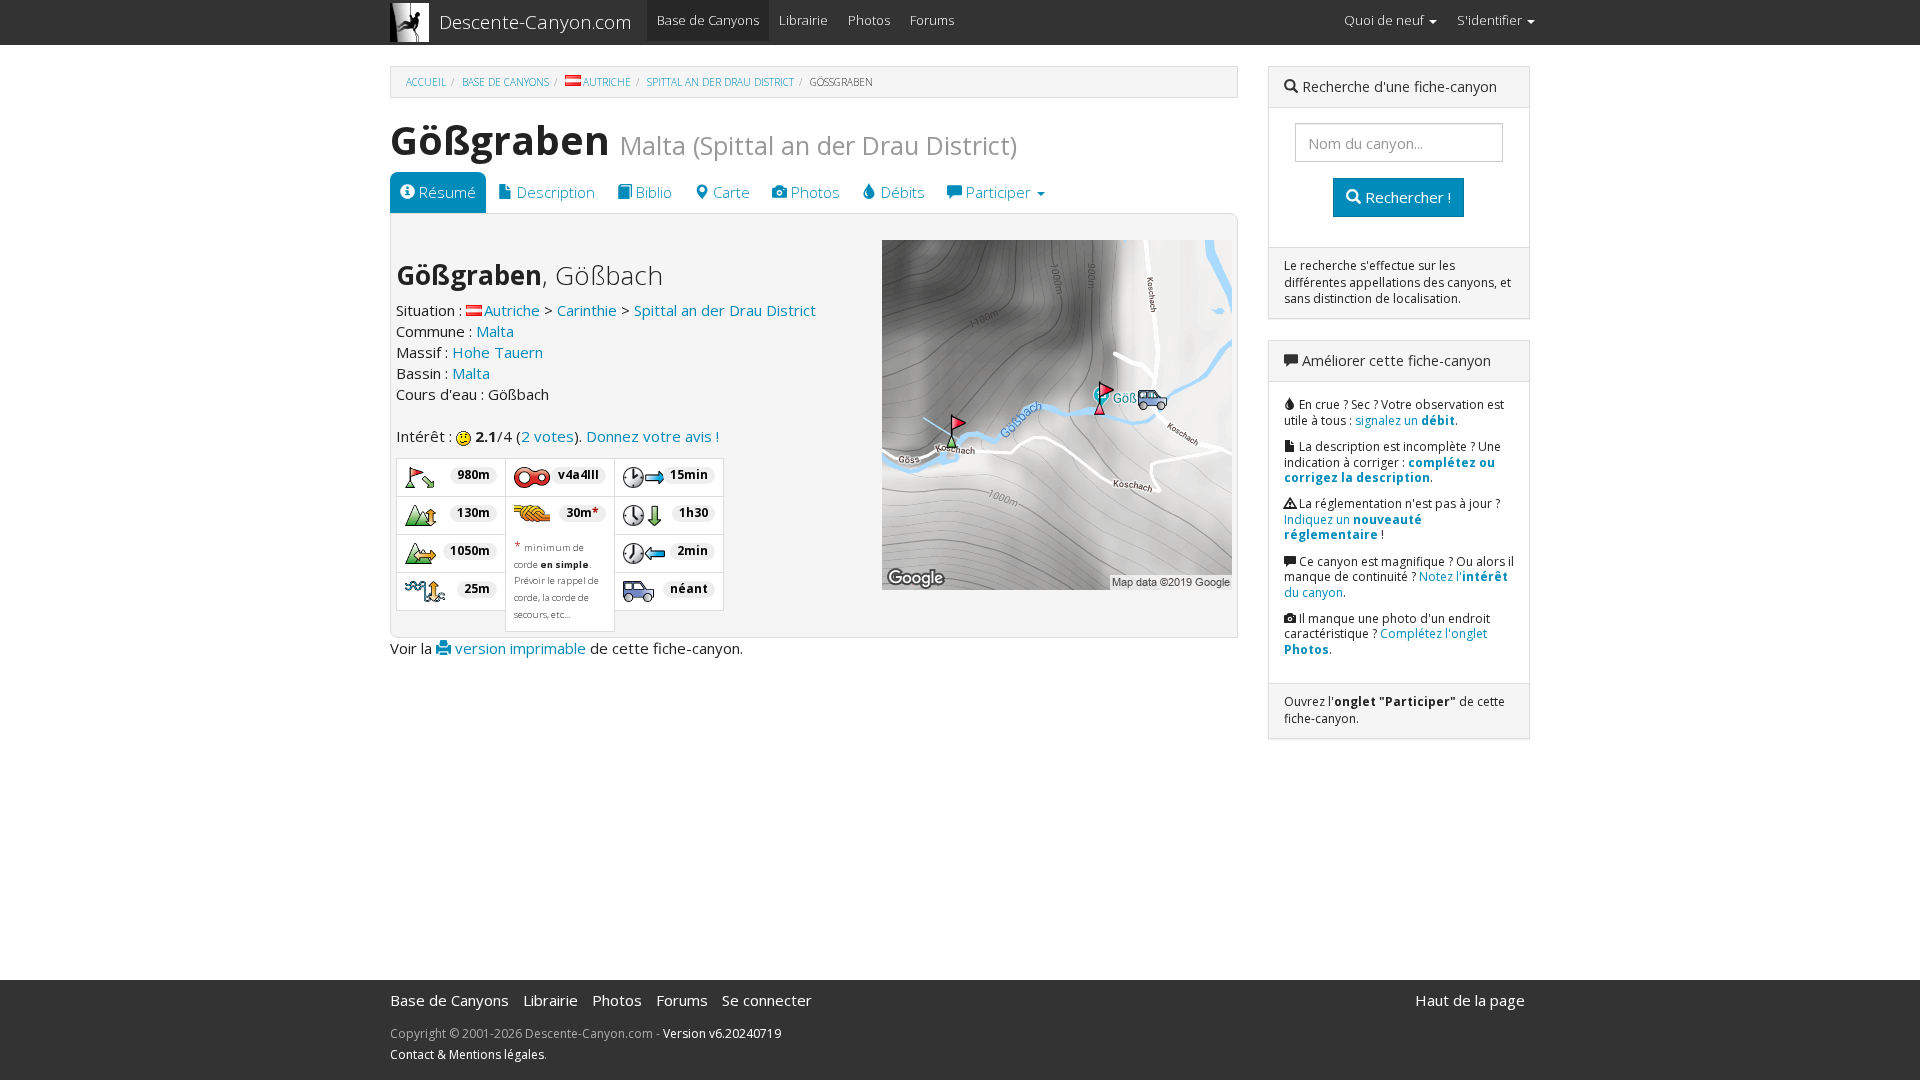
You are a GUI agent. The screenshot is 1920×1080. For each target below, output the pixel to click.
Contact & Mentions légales (467, 1054)
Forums (932, 20)
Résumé (445, 192)
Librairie (803, 20)
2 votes (547, 436)
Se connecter (767, 1000)
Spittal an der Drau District (720, 82)
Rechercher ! (1406, 197)
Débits (901, 192)
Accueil (426, 82)
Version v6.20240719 (722, 1033)
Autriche (607, 82)
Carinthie (587, 310)
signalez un (1405, 420)
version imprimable (518, 648)
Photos (869, 20)
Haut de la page (1470, 1000)
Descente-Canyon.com (535, 22)
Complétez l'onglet (1385, 641)
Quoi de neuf (1385, 20)
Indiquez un (1353, 527)
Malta (495, 331)
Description (554, 192)
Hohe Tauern (497, 352)
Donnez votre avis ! (652, 436)
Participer (998, 192)
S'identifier (1491, 20)
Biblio (652, 192)
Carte (729, 192)
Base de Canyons (708, 20)
